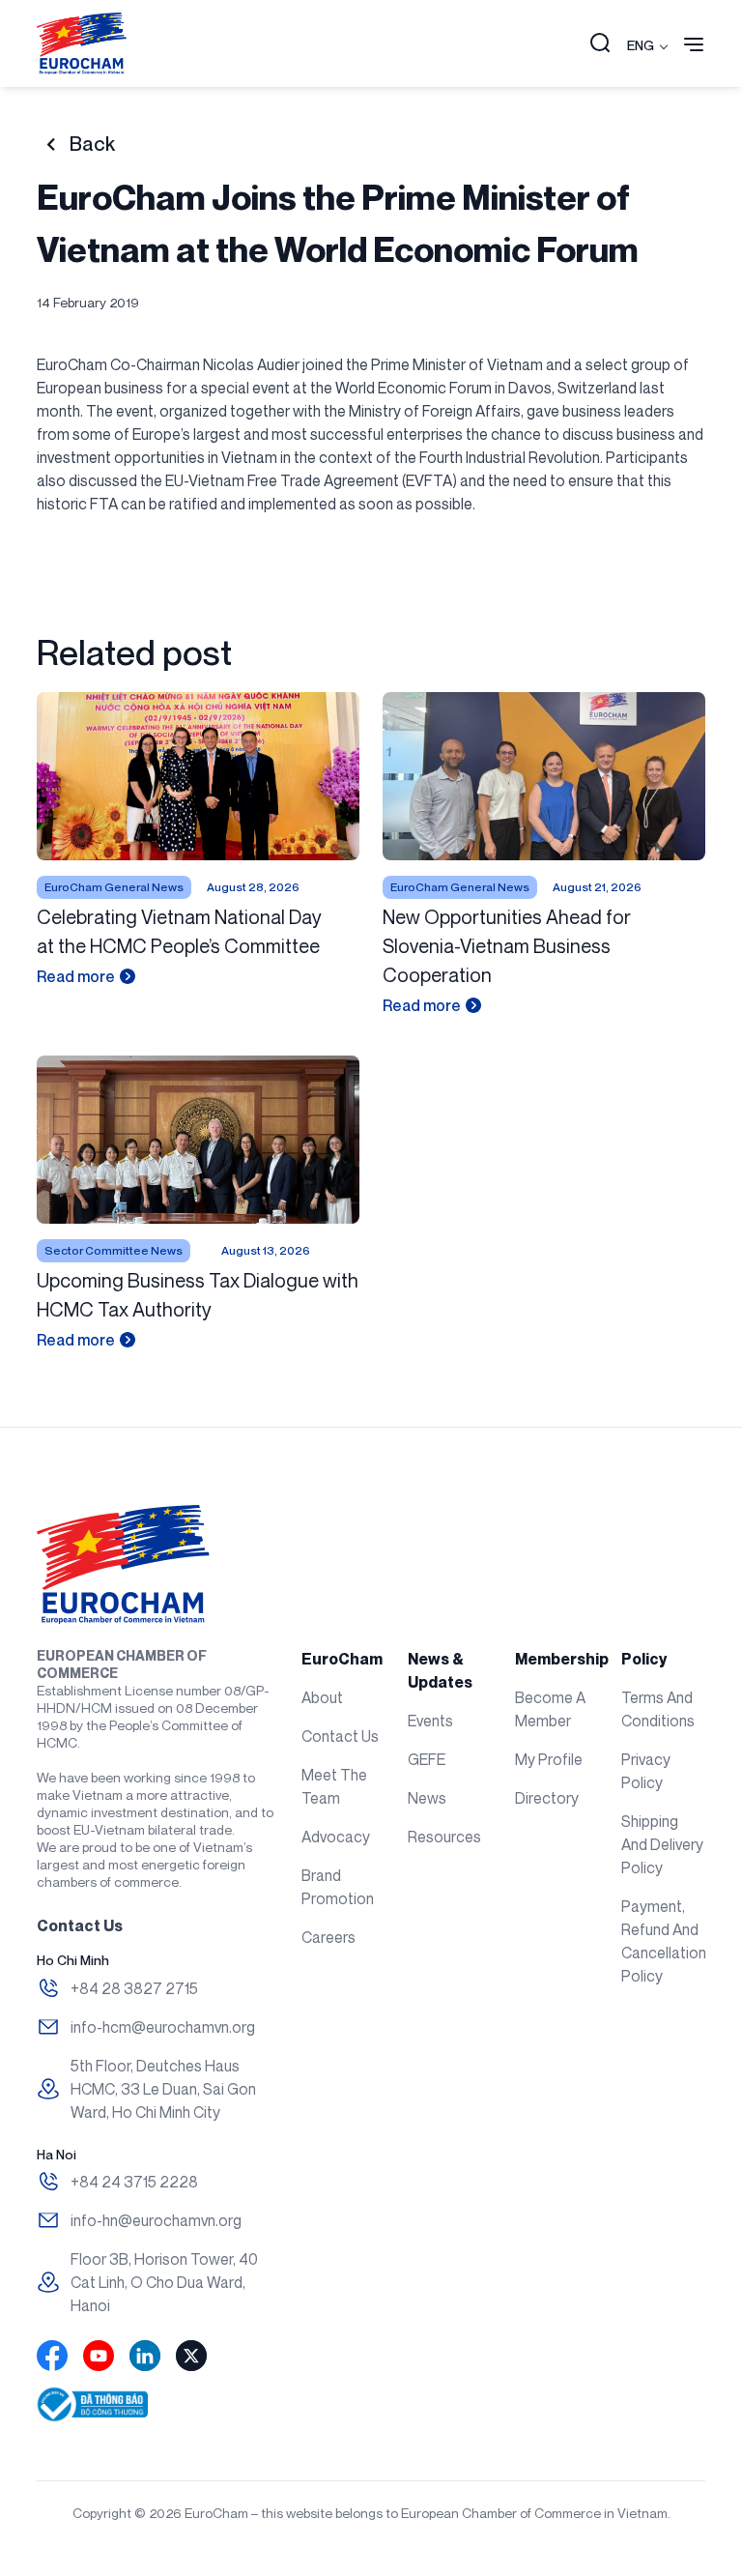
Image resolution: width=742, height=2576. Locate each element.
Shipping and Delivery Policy (662, 1844)
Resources (444, 1837)
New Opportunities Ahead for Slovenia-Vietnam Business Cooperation (507, 946)
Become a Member (550, 1709)
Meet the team (334, 1786)
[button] (600, 44)
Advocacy (336, 1837)
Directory (547, 1798)
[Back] (51, 145)
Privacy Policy (646, 1771)
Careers (328, 1937)
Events (430, 1721)
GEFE (427, 1759)
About (322, 1697)
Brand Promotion (338, 1887)
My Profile (549, 1759)
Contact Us (340, 1736)
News (427, 1798)
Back (92, 144)
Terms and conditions (658, 1709)
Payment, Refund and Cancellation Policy (663, 1941)
